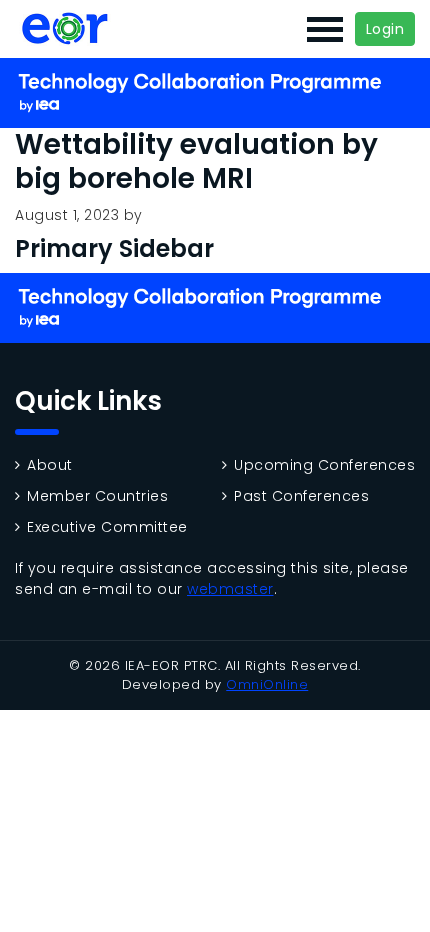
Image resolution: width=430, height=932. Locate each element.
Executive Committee (107, 527)
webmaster (230, 589)
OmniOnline (267, 684)
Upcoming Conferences (324, 465)
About (50, 465)
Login (385, 29)
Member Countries (97, 496)
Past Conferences (301, 496)
